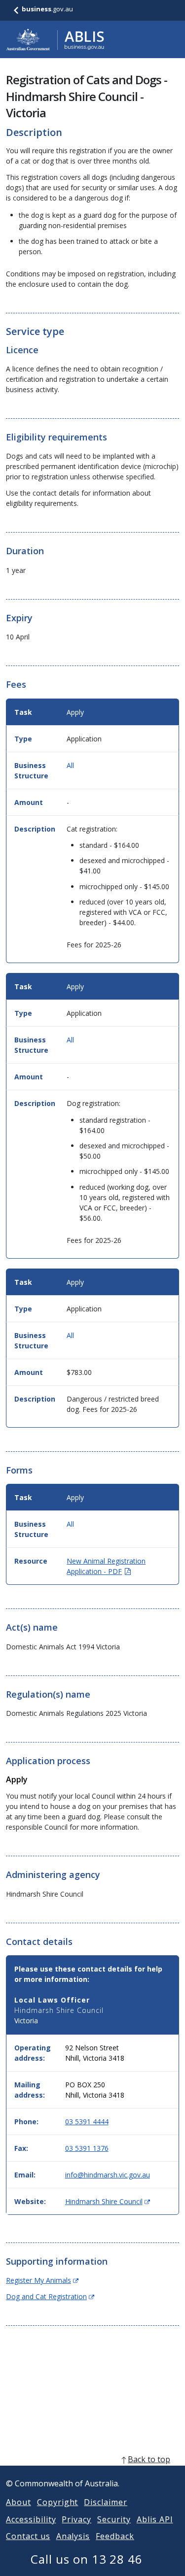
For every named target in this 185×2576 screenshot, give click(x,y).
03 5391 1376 (87, 2148)
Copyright (58, 2502)
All (70, 765)
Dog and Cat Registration (50, 2296)
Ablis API (155, 2519)
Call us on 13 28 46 (87, 2559)
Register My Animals (42, 2280)
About (18, 2502)
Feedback (115, 2536)
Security (114, 2519)
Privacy (76, 2519)
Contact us (28, 2536)
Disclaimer (106, 2502)
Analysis (73, 2536)
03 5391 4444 (87, 2122)
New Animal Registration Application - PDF (106, 1566)
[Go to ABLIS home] (55, 39)
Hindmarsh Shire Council (108, 2201)
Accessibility (31, 2519)
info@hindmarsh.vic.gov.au (108, 2175)
